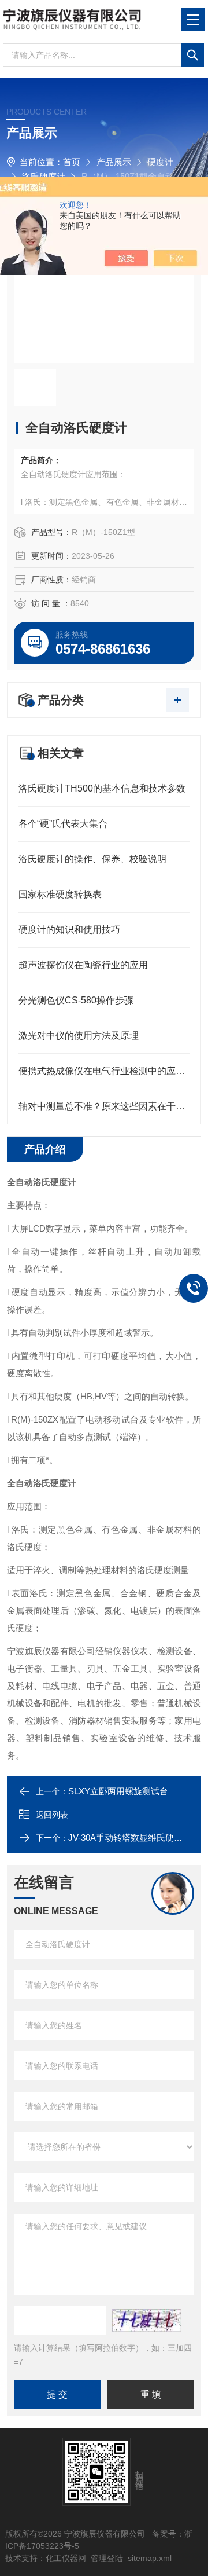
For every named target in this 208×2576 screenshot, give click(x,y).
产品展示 (114, 162)
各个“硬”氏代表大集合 (63, 824)
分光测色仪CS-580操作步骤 (76, 1000)
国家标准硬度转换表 (60, 894)
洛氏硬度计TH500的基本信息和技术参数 (102, 788)
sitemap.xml (150, 2558)
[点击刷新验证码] (147, 2321)
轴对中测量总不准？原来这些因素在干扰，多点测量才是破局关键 (104, 1106)
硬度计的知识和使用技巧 (69, 930)
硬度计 (160, 162)
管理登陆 (107, 2558)
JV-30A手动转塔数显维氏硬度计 (130, 1837)
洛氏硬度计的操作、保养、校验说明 (92, 859)
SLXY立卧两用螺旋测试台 (118, 1791)
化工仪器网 (66, 2558)
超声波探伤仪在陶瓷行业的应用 (83, 965)
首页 (72, 162)
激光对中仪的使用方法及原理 (79, 1036)
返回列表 (52, 1815)
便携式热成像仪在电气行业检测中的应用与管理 (104, 1071)
